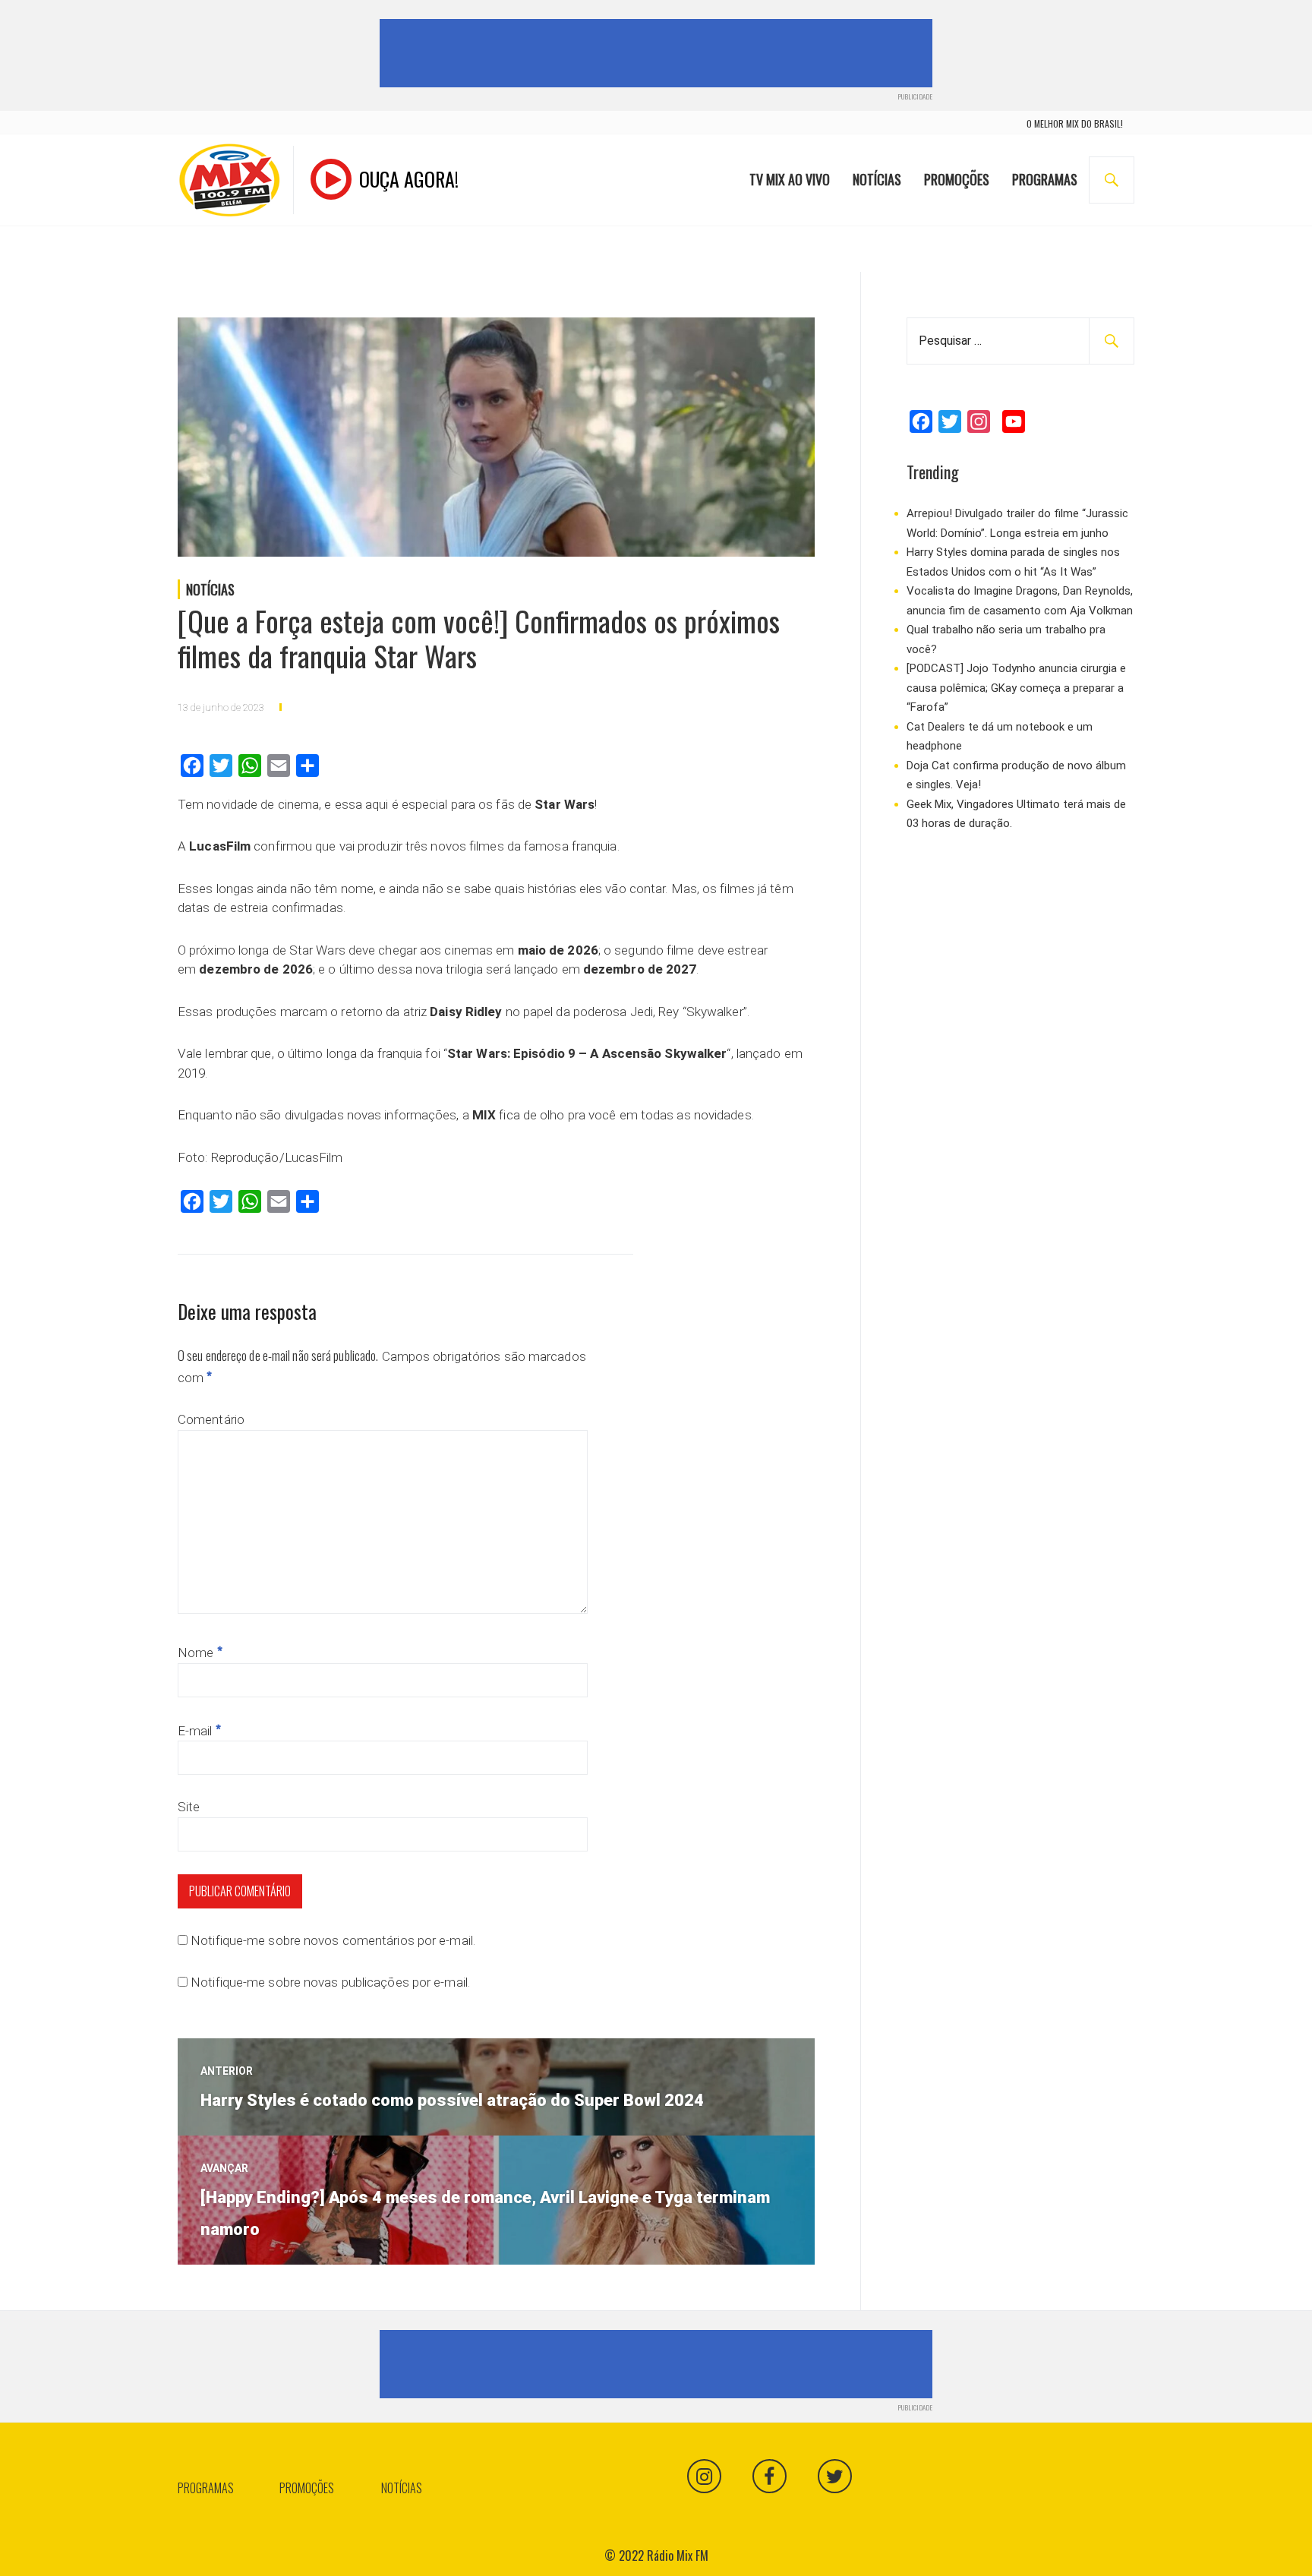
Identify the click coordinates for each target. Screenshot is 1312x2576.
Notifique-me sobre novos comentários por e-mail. (333, 1940)
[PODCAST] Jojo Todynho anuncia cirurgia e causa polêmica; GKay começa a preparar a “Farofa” (1016, 688)
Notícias (877, 179)
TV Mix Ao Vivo (790, 179)
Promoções (957, 179)
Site (189, 1807)
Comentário (211, 1419)
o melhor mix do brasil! (1075, 123)
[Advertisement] (659, 53)
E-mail (199, 1731)
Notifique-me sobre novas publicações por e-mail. (330, 1982)
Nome (200, 1653)
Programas (1045, 179)
